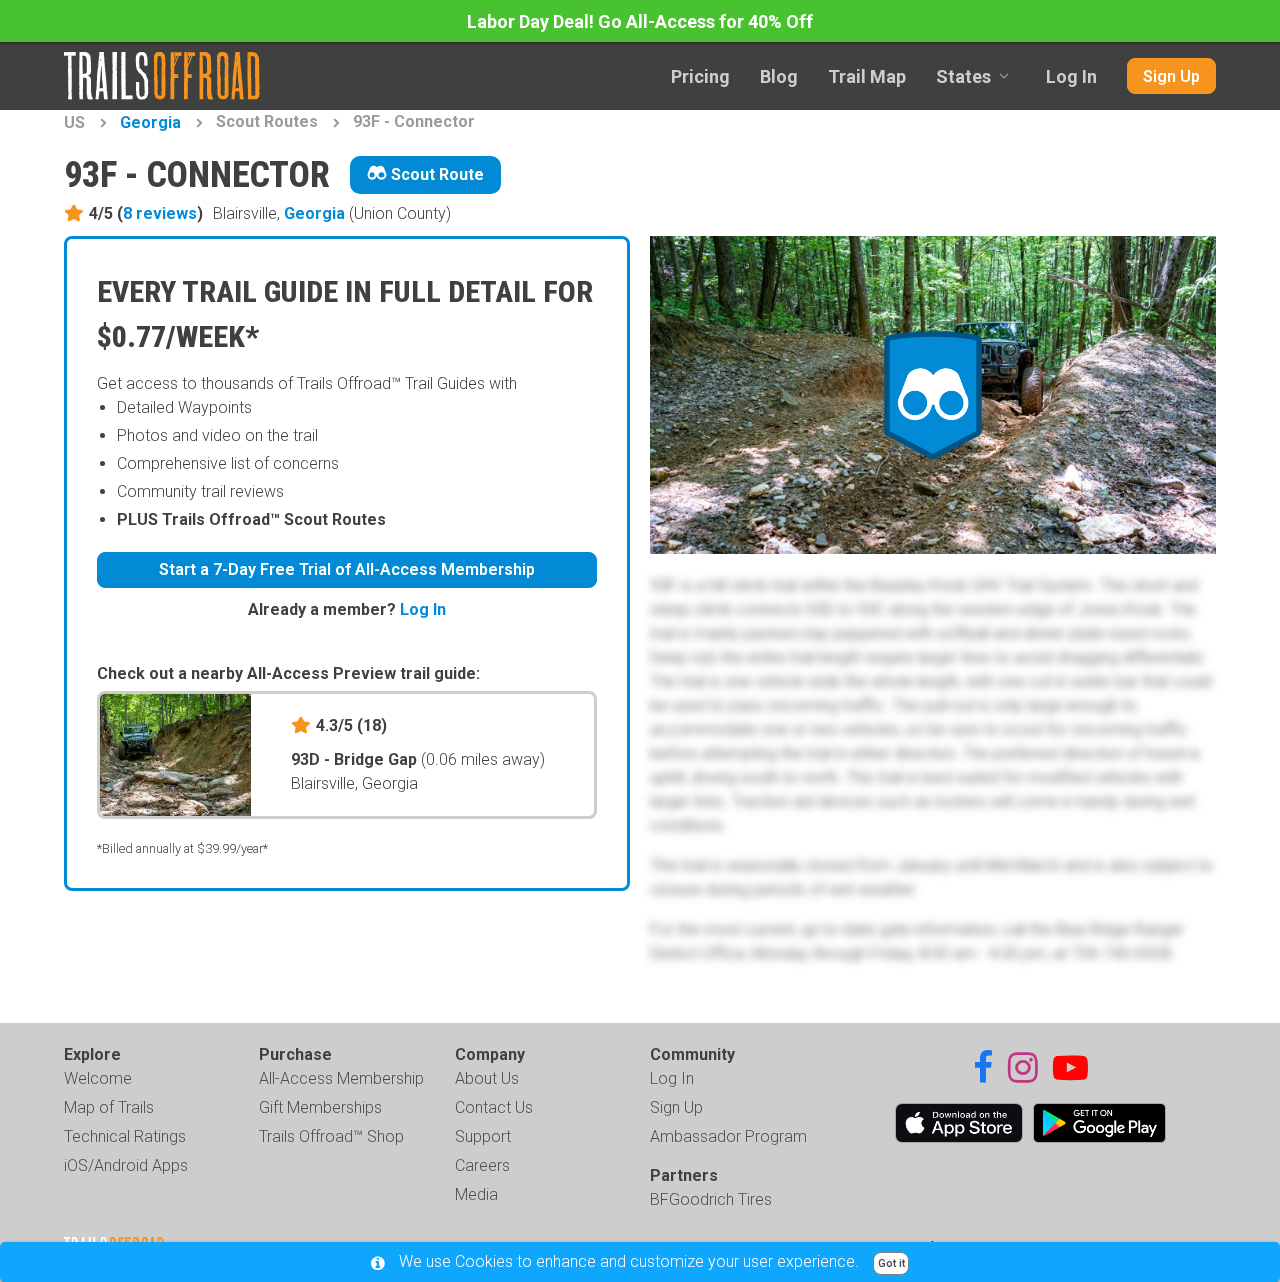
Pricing (700, 76)
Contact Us (494, 1107)
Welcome (98, 1078)
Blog (779, 76)
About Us (487, 1078)
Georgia (150, 122)
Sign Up (1171, 76)
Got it (891, 1263)
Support (483, 1136)
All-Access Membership (341, 1078)
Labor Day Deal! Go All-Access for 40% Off (640, 21)
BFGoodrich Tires (711, 1199)
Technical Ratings (125, 1136)
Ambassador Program (728, 1136)
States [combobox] (963, 76)
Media (476, 1194)
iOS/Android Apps (126, 1165)
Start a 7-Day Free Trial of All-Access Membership (347, 569)
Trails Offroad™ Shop (331, 1136)
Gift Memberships (320, 1107)
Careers (482, 1165)
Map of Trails (109, 1107)
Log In (1071, 76)
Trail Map (867, 76)
